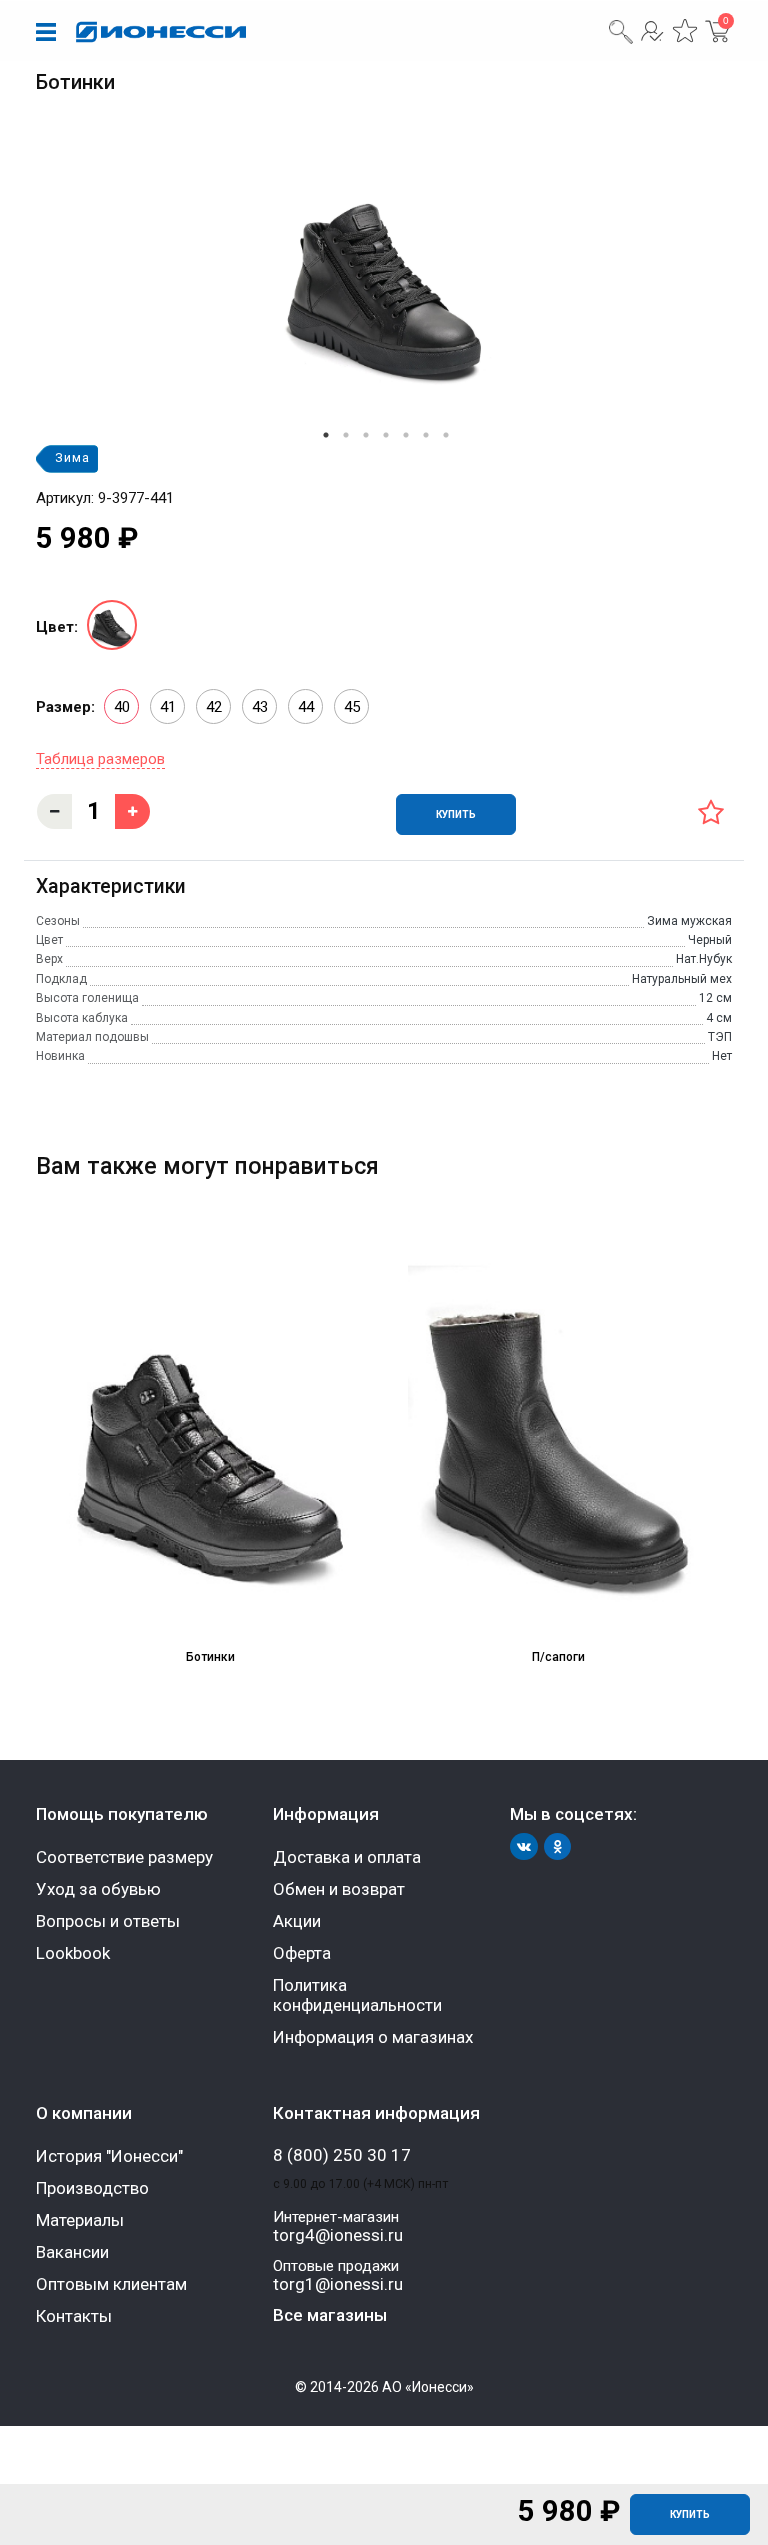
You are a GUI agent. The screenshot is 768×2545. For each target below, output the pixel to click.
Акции (297, 1921)
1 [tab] (326, 435)
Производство (92, 2188)
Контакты (74, 2316)
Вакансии (72, 2252)
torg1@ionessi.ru (338, 2284)
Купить (690, 2514)
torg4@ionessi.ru (338, 2235)
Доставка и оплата (347, 1857)
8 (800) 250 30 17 (342, 2155)
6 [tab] (426, 435)
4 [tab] (386, 435)
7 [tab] (446, 435)
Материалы (80, 2220)
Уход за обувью (98, 1889)
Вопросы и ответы (108, 1921)
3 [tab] (366, 435)
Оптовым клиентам (111, 2284)
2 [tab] (346, 435)
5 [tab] (406, 435)
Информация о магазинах (373, 2037)
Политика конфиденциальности (357, 1995)
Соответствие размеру (124, 1857)
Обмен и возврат (339, 1889)
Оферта (302, 1953)
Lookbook (73, 1953)
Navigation (46, 33)
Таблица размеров (100, 759)
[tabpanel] (384, 276)
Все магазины (330, 2315)
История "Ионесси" (109, 2156)
